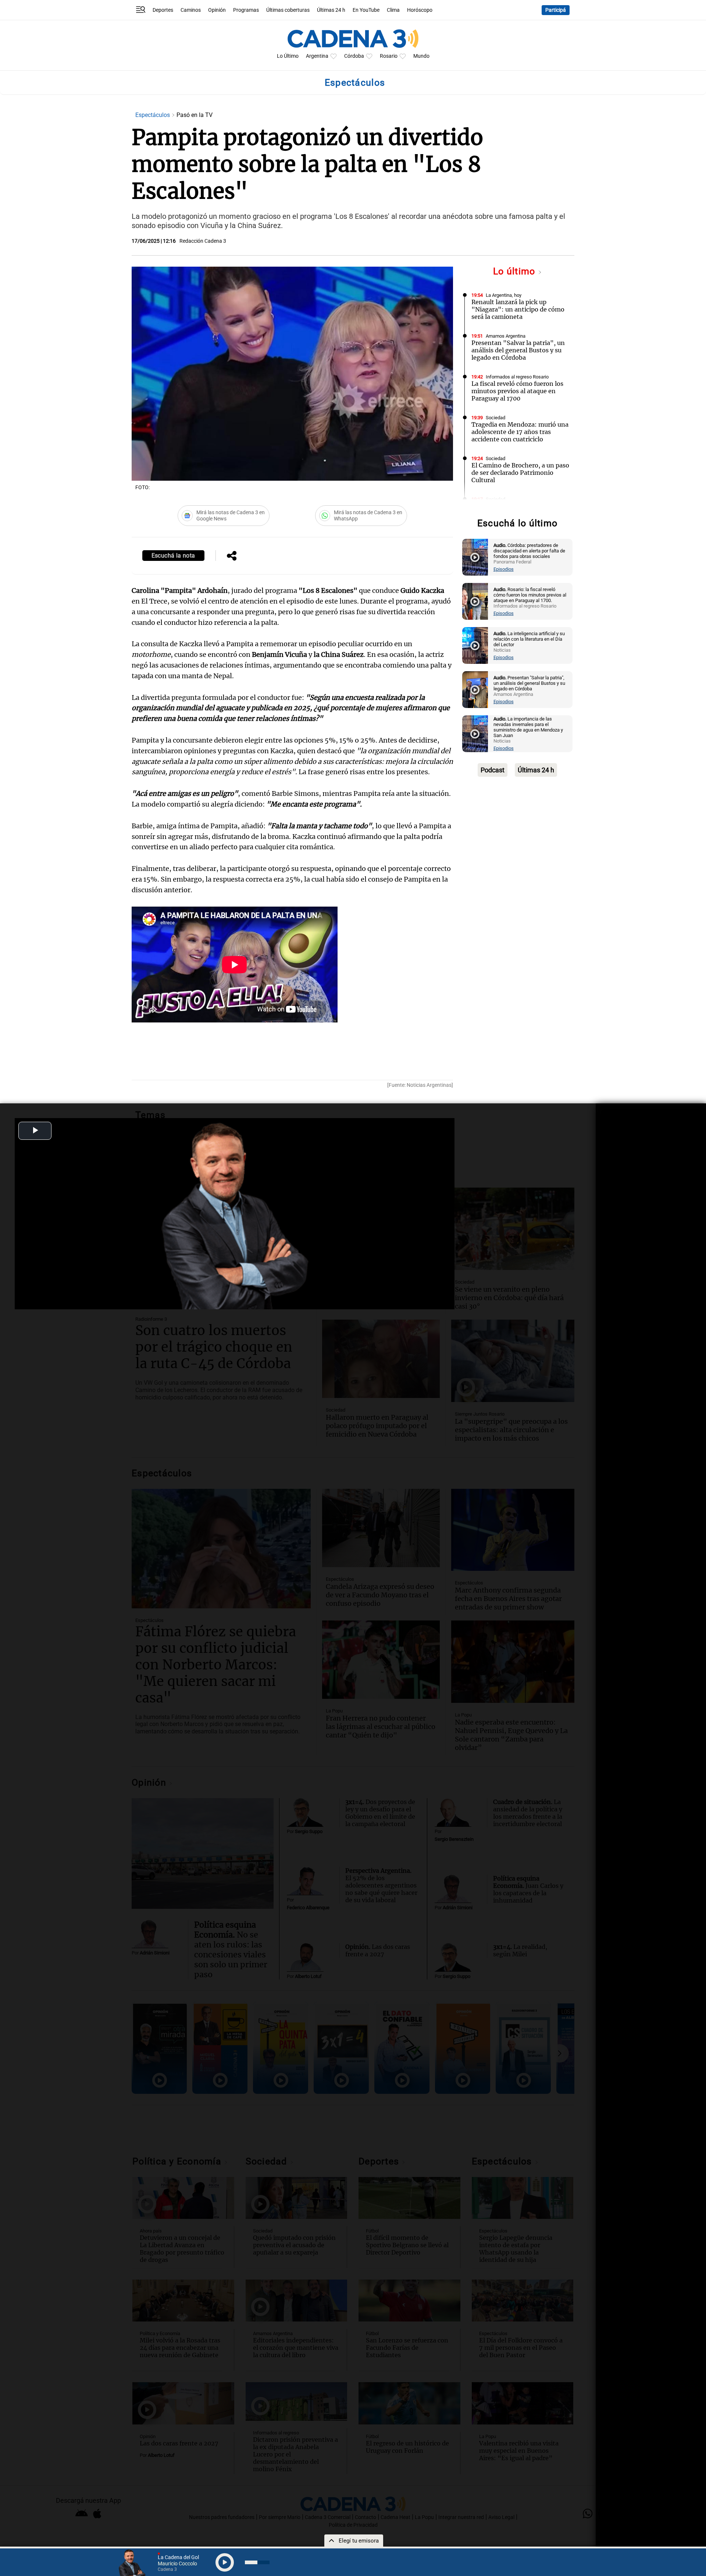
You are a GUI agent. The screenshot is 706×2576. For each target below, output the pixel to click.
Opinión (217, 10)
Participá (556, 10)
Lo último (516, 271)
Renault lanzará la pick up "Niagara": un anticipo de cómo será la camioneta (518, 309)
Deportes (163, 10)
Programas (246, 10)
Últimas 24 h (331, 10)
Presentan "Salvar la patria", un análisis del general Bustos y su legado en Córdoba (518, 350)
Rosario (389, 56)
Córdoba (354, 56)
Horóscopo (420, 10)
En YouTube (366, 10)
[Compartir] (232, 556)
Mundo (421, 56)
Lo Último (288, 56)
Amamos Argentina (506, 336)
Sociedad (495, 418)
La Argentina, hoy (504, 295)
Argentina (317, 56)
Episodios (504, 569)
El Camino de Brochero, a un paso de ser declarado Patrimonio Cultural (520, 473)
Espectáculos (153, 115)
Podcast (493, 770)
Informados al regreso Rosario (517, 377)
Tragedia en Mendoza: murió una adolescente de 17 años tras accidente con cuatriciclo (520, 432)
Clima (393, 10)
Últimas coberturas (288, 10)
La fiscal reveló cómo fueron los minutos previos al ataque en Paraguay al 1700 (517, 391)
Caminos (191, 10)
